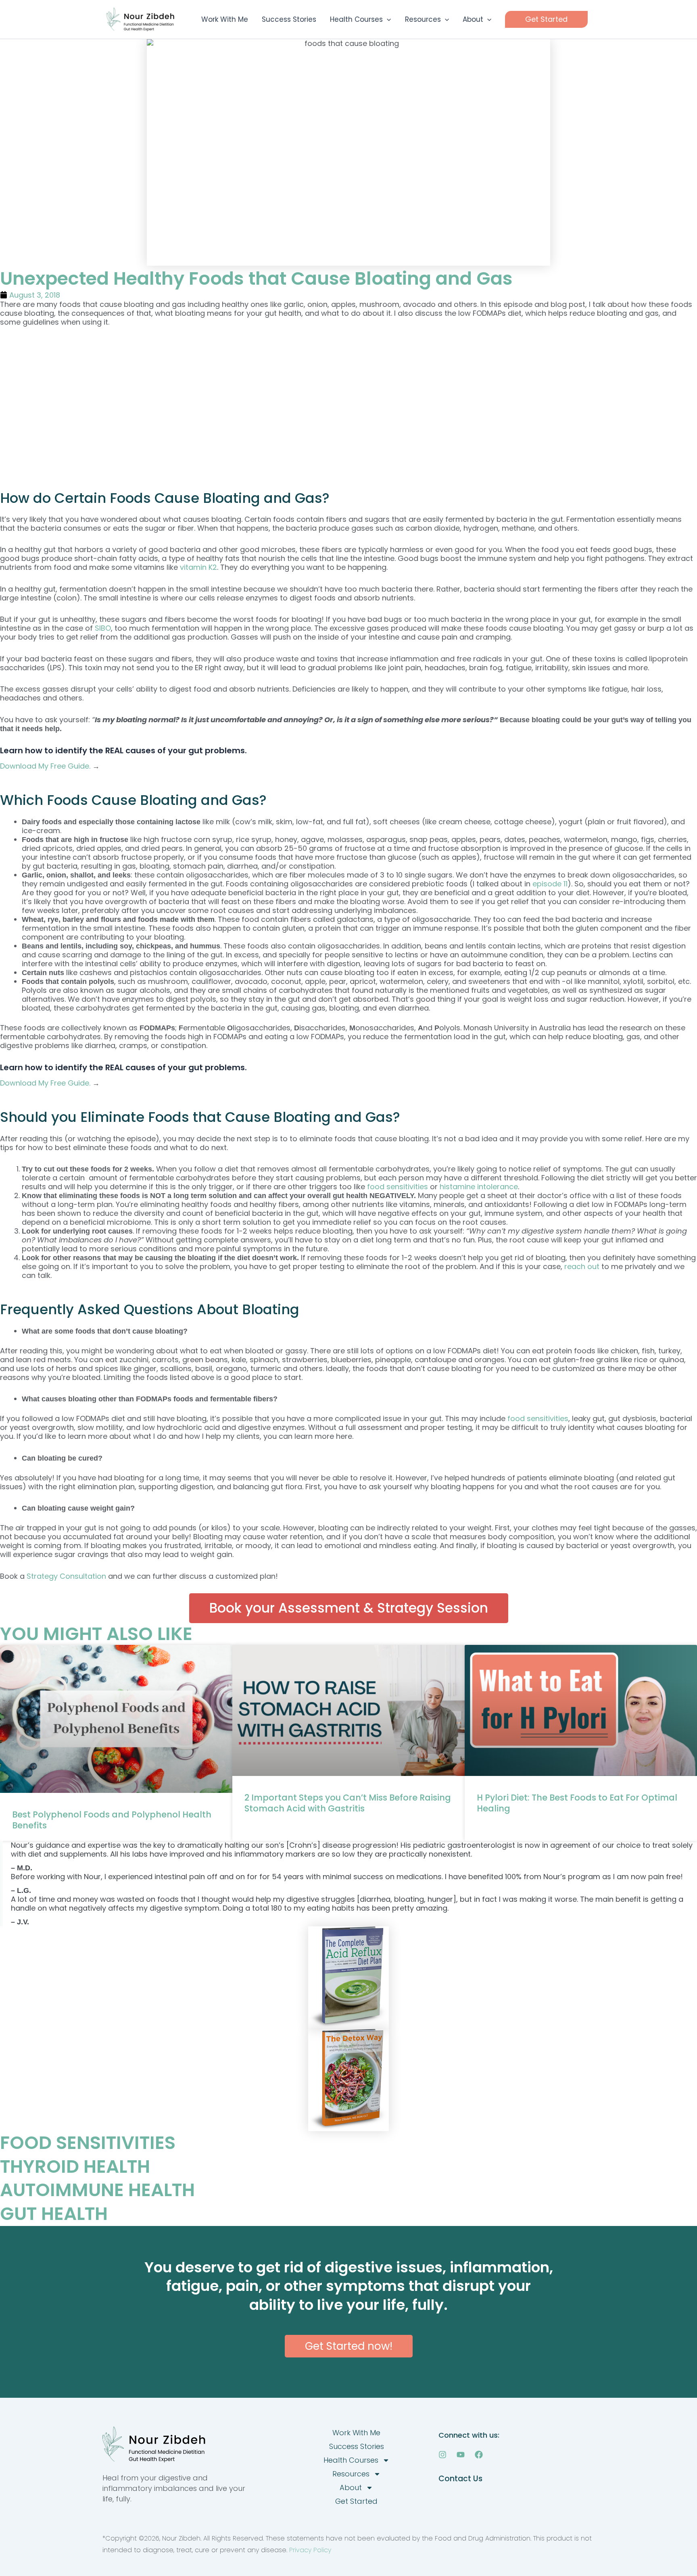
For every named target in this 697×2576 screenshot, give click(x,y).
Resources (351, 2474)
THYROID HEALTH (75, 2166)
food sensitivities (398, 1187)
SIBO (103, 628)
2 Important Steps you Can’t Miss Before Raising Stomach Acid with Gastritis (348, 1803)
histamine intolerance (479, 1187)
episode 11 (550, 884)
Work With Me (356, 2433)
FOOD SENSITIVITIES (88, 2143)
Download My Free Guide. (46, 766)
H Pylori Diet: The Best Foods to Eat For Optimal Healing (577, 1803)
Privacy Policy (310, 2550)
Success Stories (357, 2446)
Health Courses (351, 2460)
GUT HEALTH (54, 2214)
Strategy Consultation (66, 1576)
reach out (582, 1266)
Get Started (356, 2501)
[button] (387, 19)
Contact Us (460, 2479)
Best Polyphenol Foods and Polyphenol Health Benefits (112, 1820)
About (351, 2487)
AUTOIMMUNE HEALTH (97, 2190)
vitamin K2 (198, 567)
